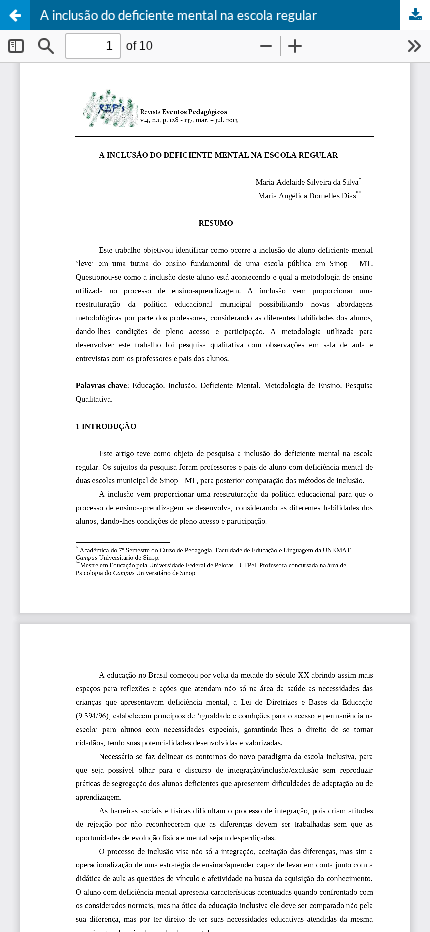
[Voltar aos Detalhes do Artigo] (15, 15)
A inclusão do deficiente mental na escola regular (178, 15)
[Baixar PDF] (415, 15)
